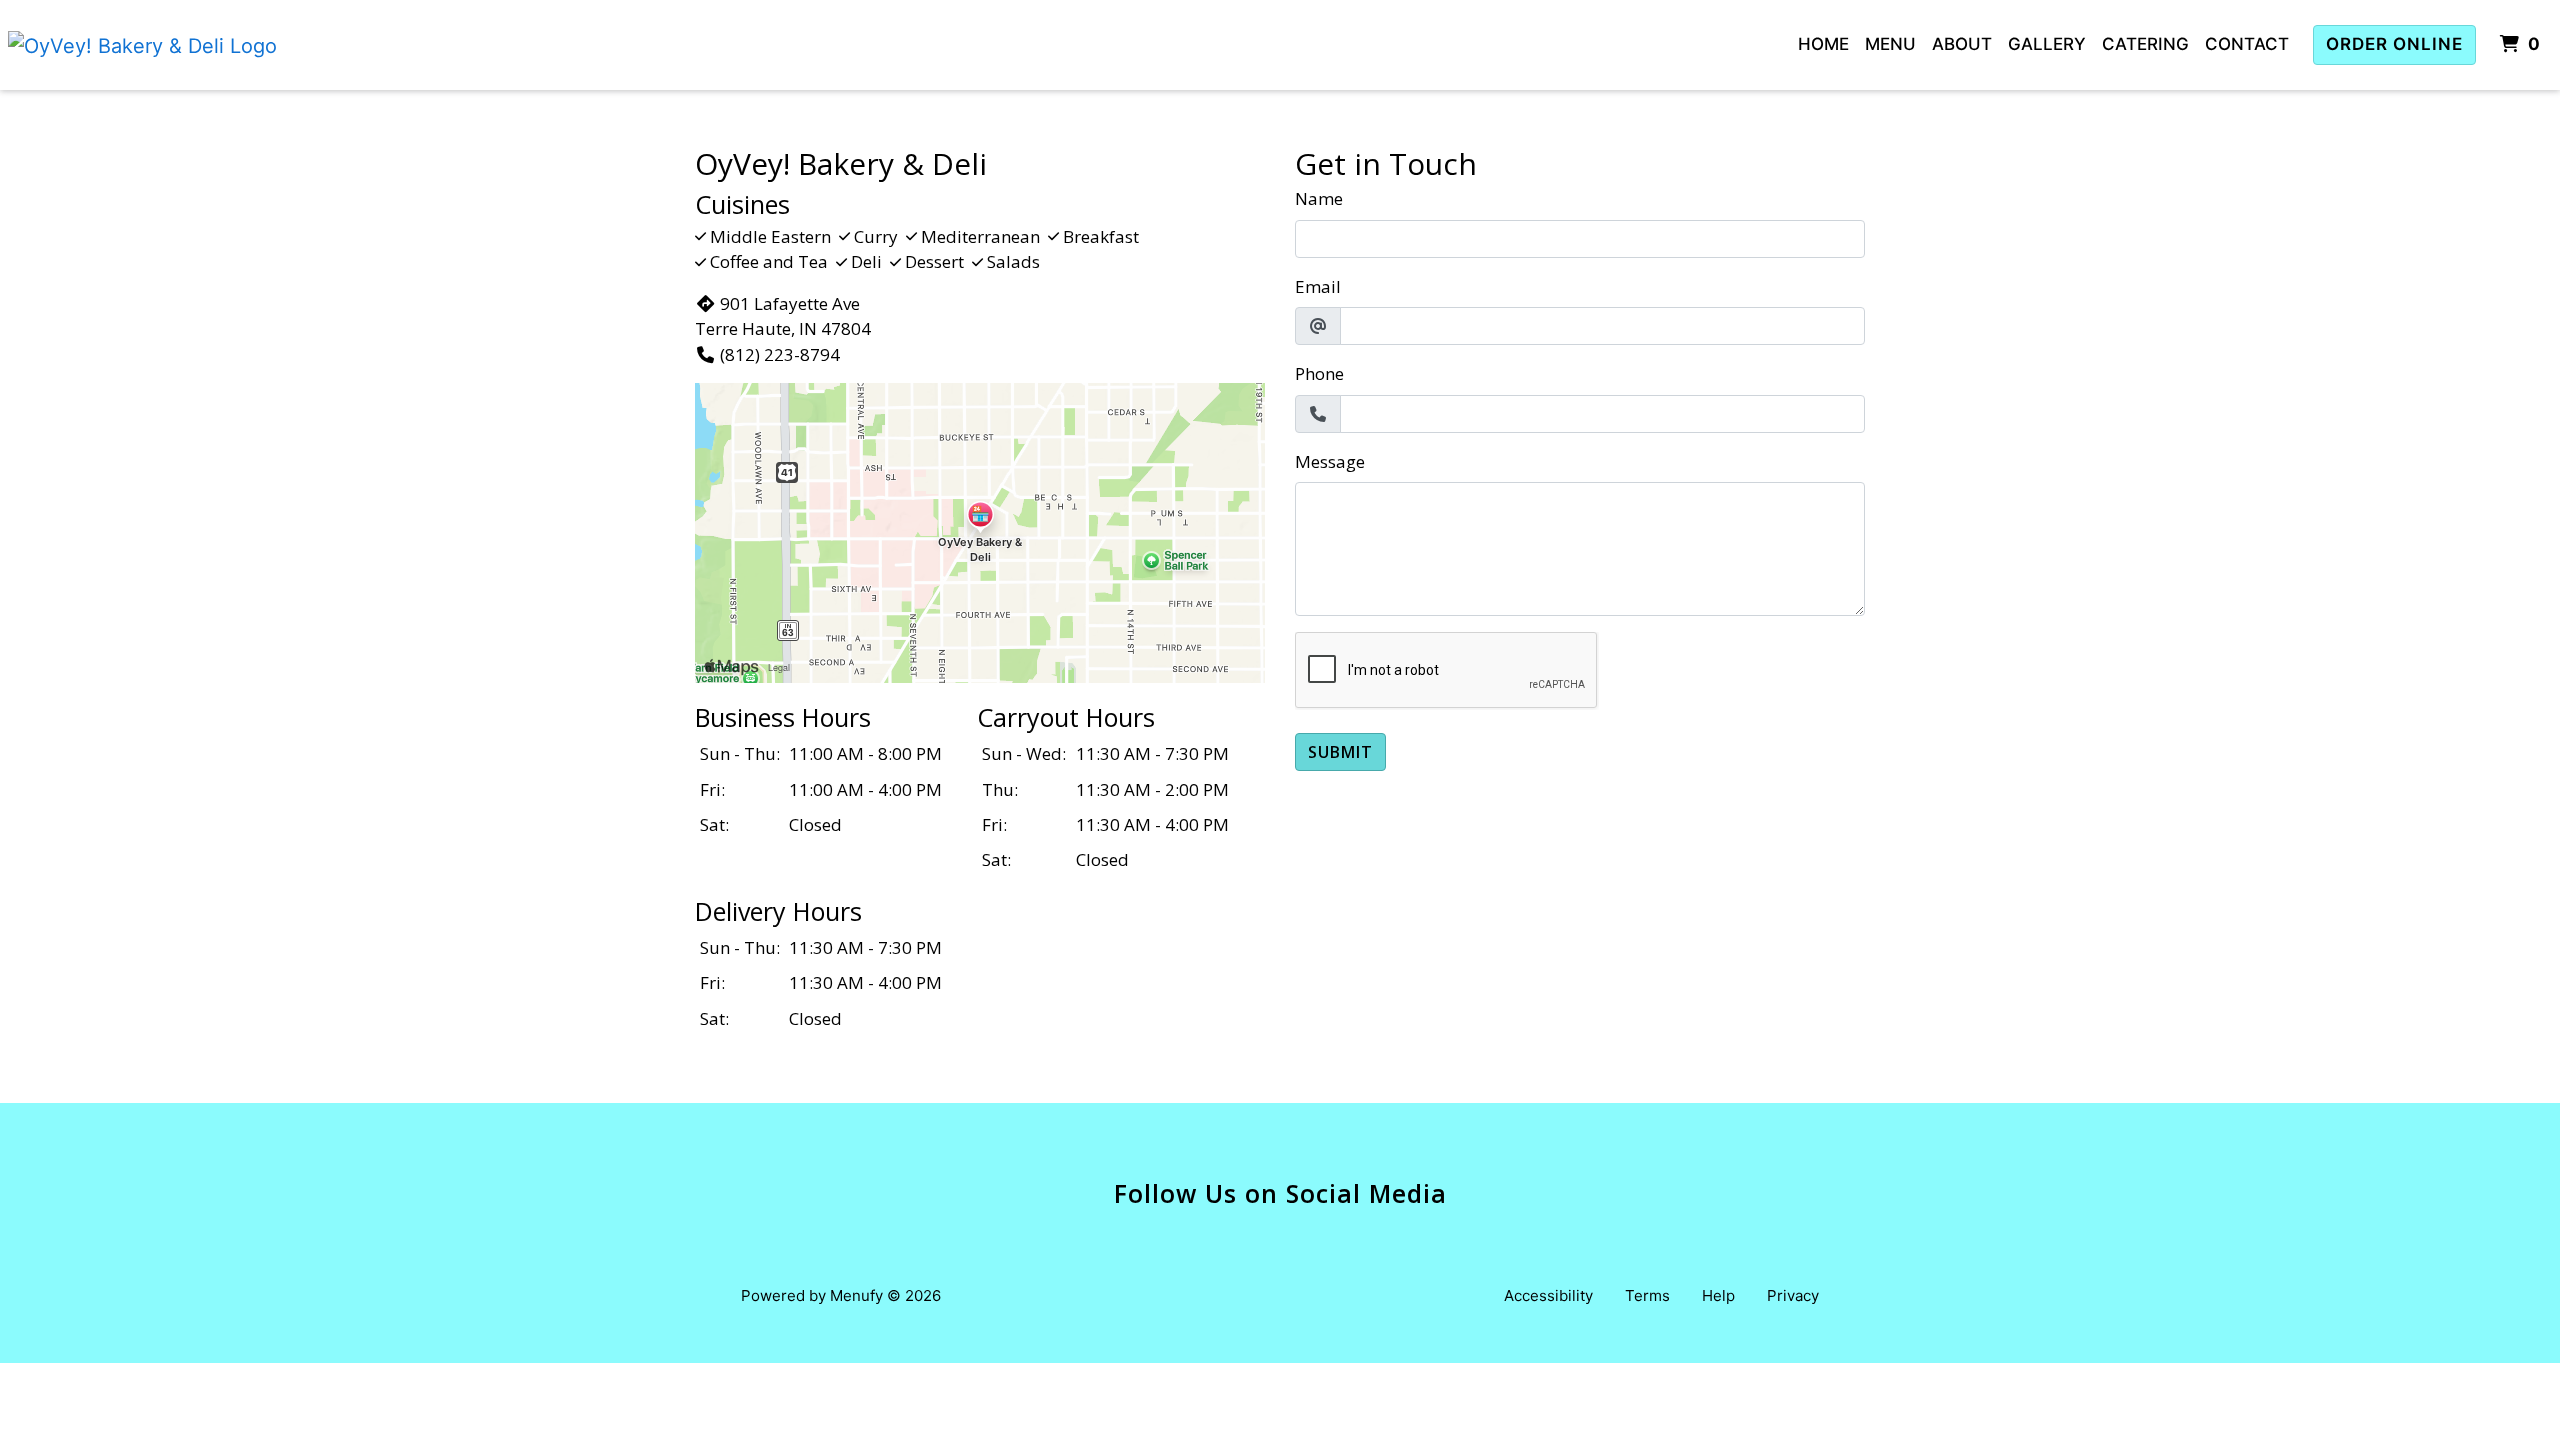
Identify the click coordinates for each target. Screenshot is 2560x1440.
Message (1330, 461)
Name (1319, 198)
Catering (2145, 44)
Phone (1319, 373)
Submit (1340, 752)
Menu (1890, 44)
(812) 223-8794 (780, 354)
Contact (2247, 44)
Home (1823, 44)
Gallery (2047, 44)
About (1962, 44)
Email (1318, 286)
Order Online (2394, 44)
